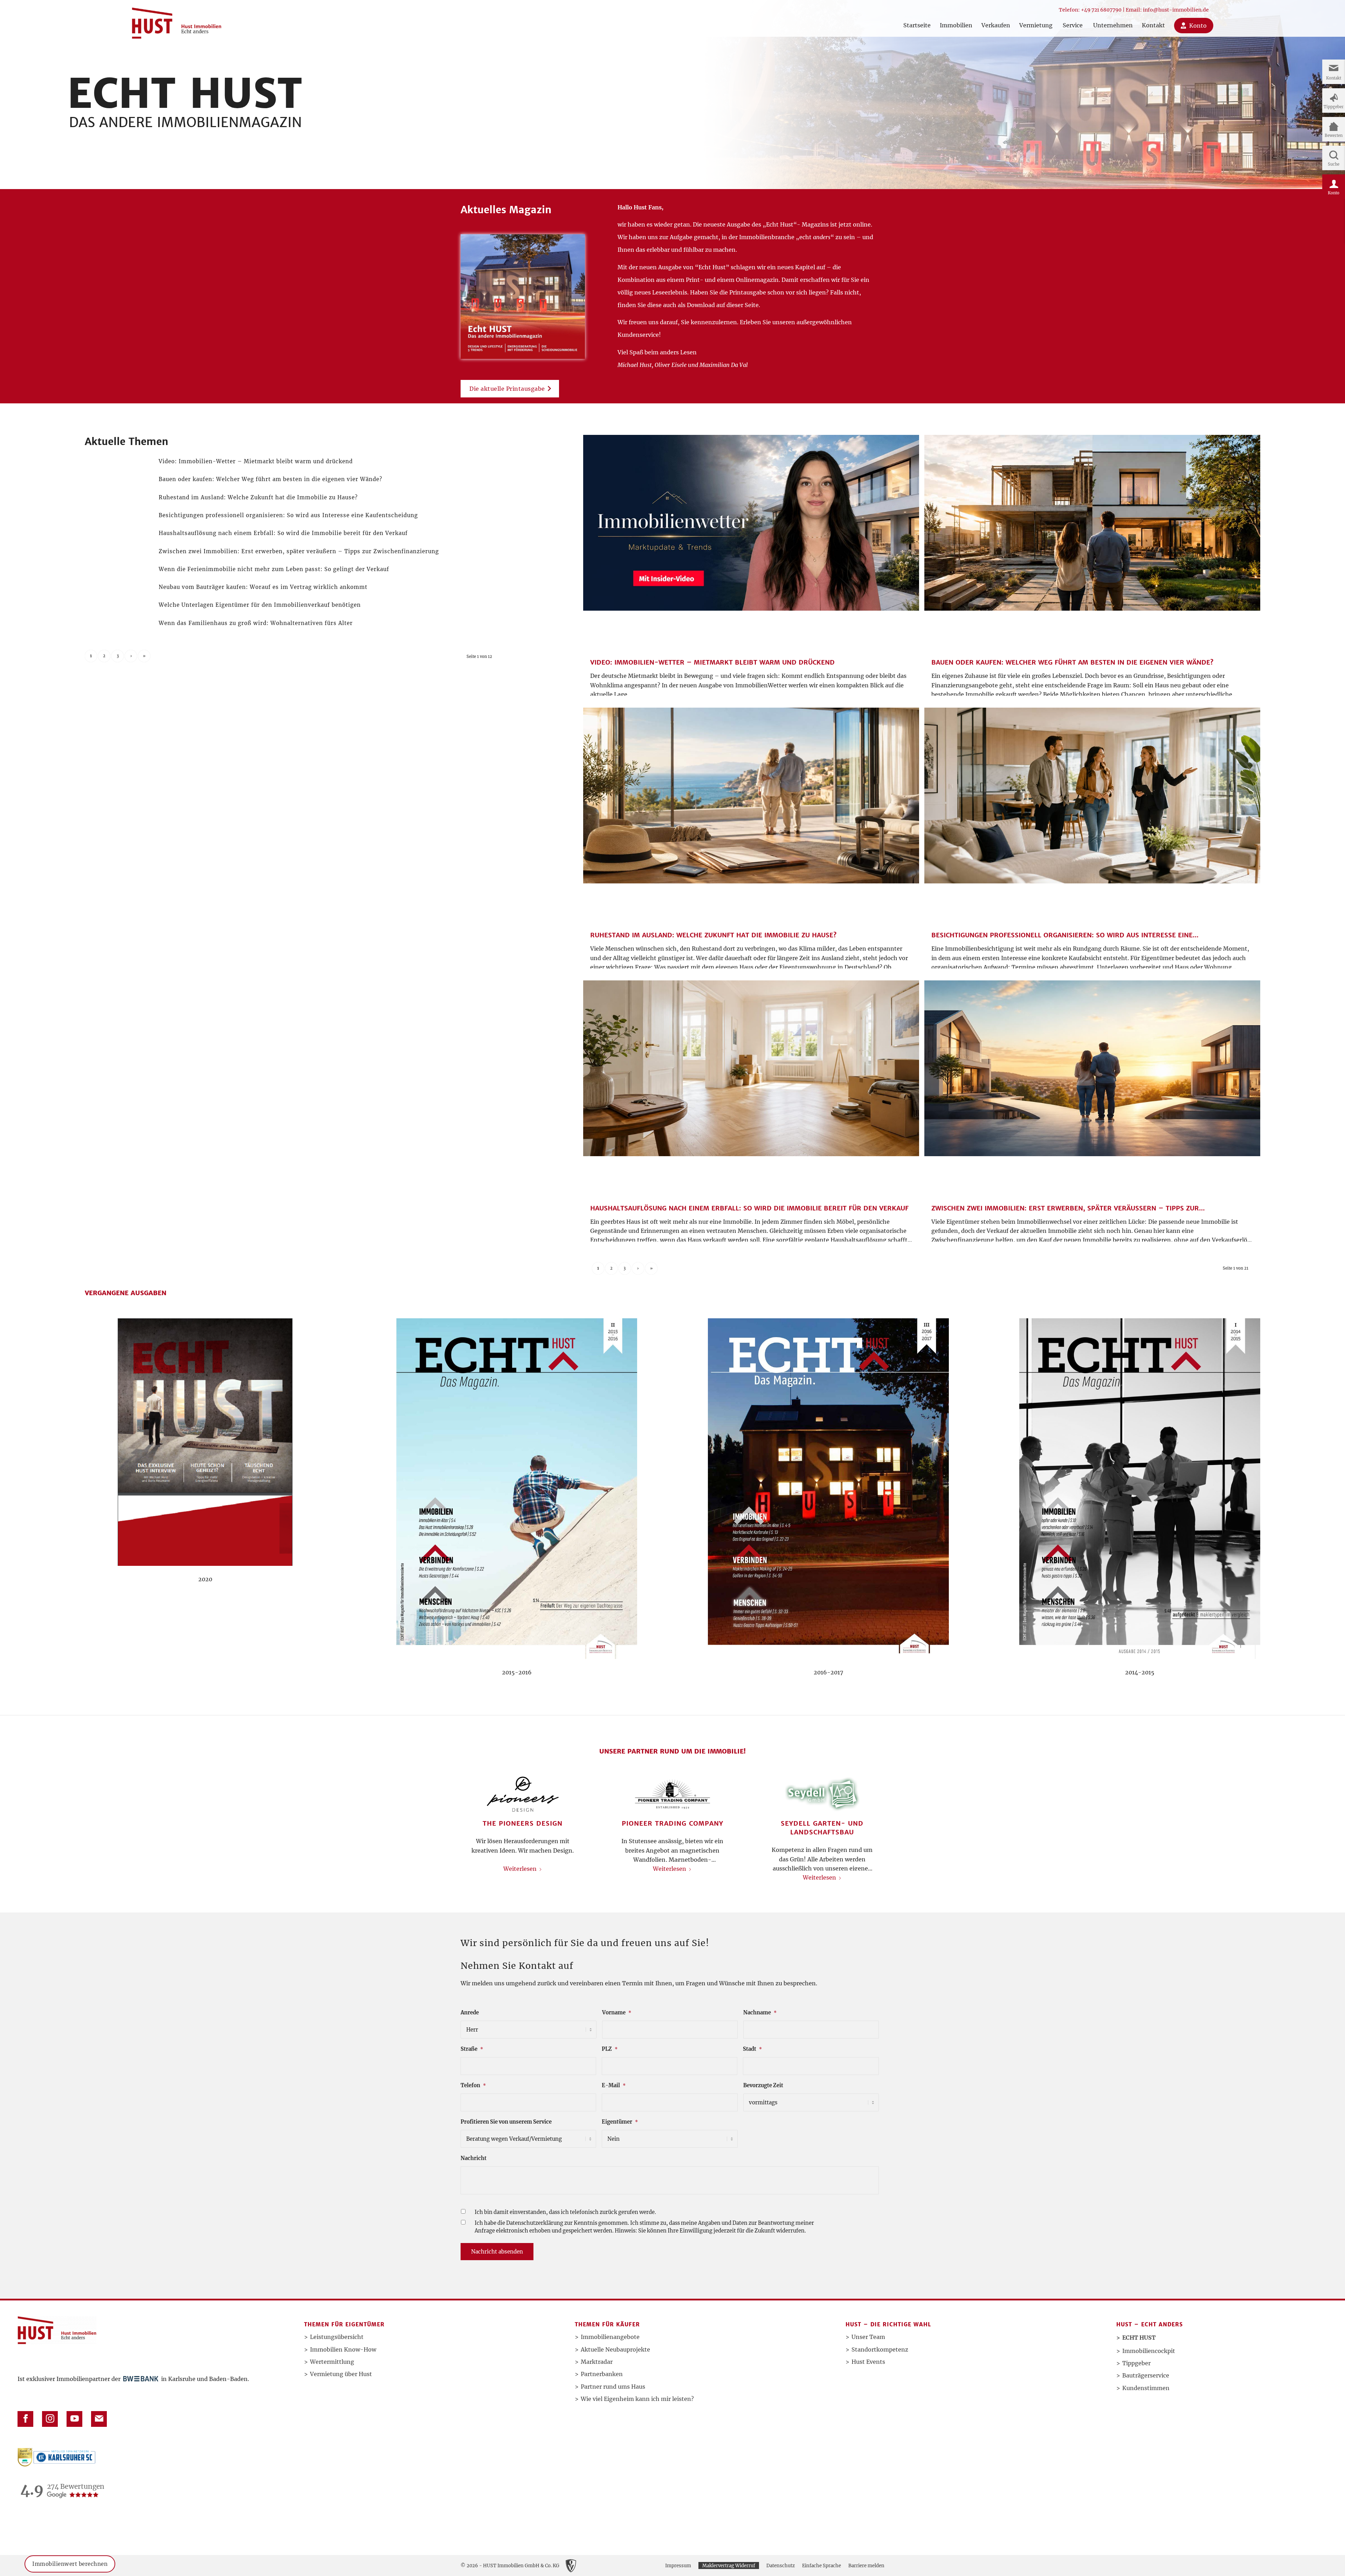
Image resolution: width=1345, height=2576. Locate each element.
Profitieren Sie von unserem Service (506, 2122)
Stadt (752, 2049)
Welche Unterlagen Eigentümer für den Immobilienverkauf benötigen (260, 605)
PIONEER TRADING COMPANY (672, 1823)
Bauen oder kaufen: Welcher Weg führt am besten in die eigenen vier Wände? (270, 479)
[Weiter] (874, 1810)
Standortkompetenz (880, 2349)
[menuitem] (917, 18)
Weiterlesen (520, 1869)
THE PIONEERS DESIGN (523, 1823)
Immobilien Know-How (343, 2349)
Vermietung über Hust (341, 2374)
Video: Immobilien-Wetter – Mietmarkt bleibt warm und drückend (256, 461)
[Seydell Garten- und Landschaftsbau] (822, 1794)
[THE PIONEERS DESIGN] (523, 1794)
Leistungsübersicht (337, 2337)
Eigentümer (620, 2122)
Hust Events (868, 2362)
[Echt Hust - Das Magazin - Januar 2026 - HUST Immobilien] (523, 296)
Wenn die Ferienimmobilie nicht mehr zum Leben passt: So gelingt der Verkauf (274, 569)
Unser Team (868, 2337)
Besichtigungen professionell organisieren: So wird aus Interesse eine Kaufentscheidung (288, 515)
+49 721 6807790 (1101, 10)
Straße (472, 2049)
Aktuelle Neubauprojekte (615, 2349)
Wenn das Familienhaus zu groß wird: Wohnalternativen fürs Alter (256, 623)
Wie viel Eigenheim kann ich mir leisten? (637, 2399)
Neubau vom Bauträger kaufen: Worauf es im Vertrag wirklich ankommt (263, 587)
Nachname (760, 2013)
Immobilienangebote (610, 2337)
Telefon (473, 2085)
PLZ (610, 2049)
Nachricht (474, 2158)
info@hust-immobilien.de (1176, 10)
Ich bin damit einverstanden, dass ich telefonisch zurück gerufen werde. (565, 2212)
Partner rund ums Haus (613, 2387)
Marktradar (597, 2362)
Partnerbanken (602, 2374)
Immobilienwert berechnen (70, 2564)
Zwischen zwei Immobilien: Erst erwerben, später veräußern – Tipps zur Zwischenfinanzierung (299, 551)
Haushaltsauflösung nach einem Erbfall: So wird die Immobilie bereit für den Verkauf (283, 533)
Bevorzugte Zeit (763, 2085)
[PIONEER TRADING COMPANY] (673, 1794)
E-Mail (614, 2085)
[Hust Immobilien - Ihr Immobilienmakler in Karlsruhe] (176, 20)
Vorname (617, 2013)
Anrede (470, 2013)
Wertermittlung (332, 2362)
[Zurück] (471, 1810)
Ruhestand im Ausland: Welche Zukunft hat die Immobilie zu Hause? (258, 497)
